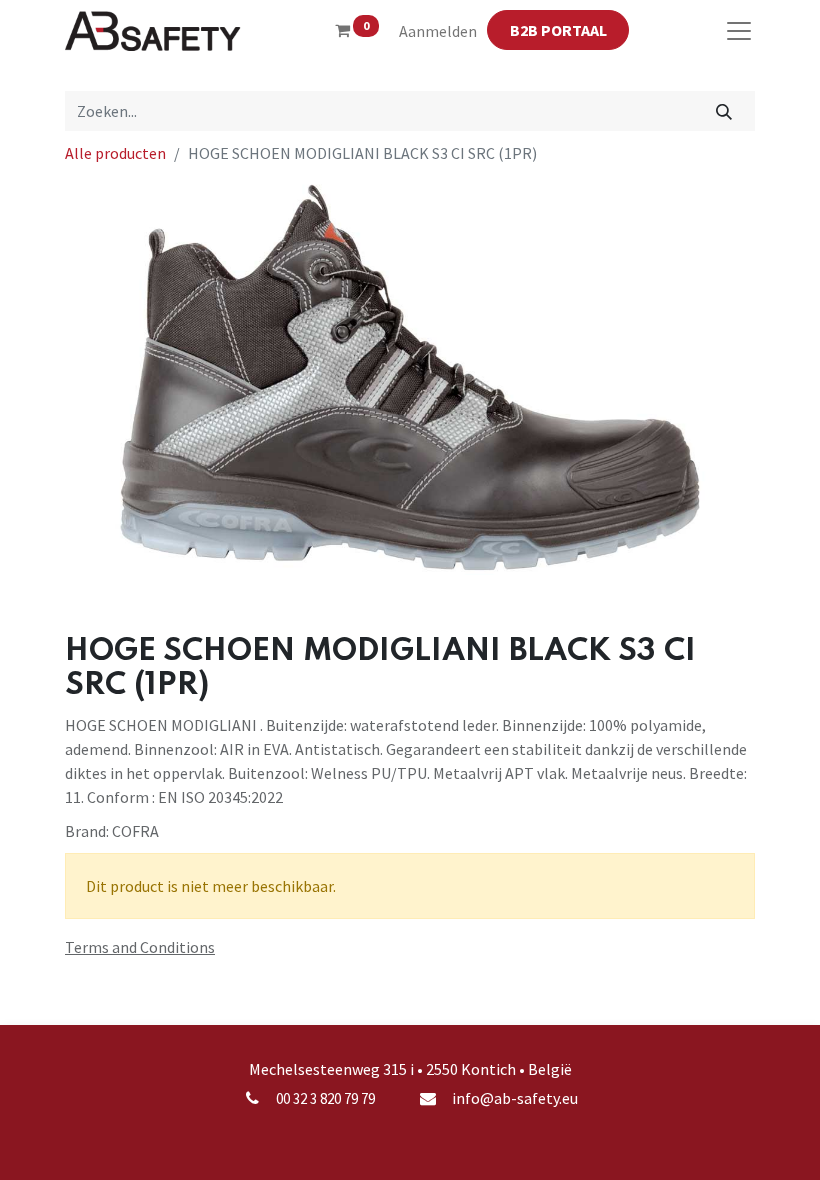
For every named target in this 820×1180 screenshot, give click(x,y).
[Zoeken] (724, 111)
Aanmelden (438, 31)
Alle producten (115, 153)
